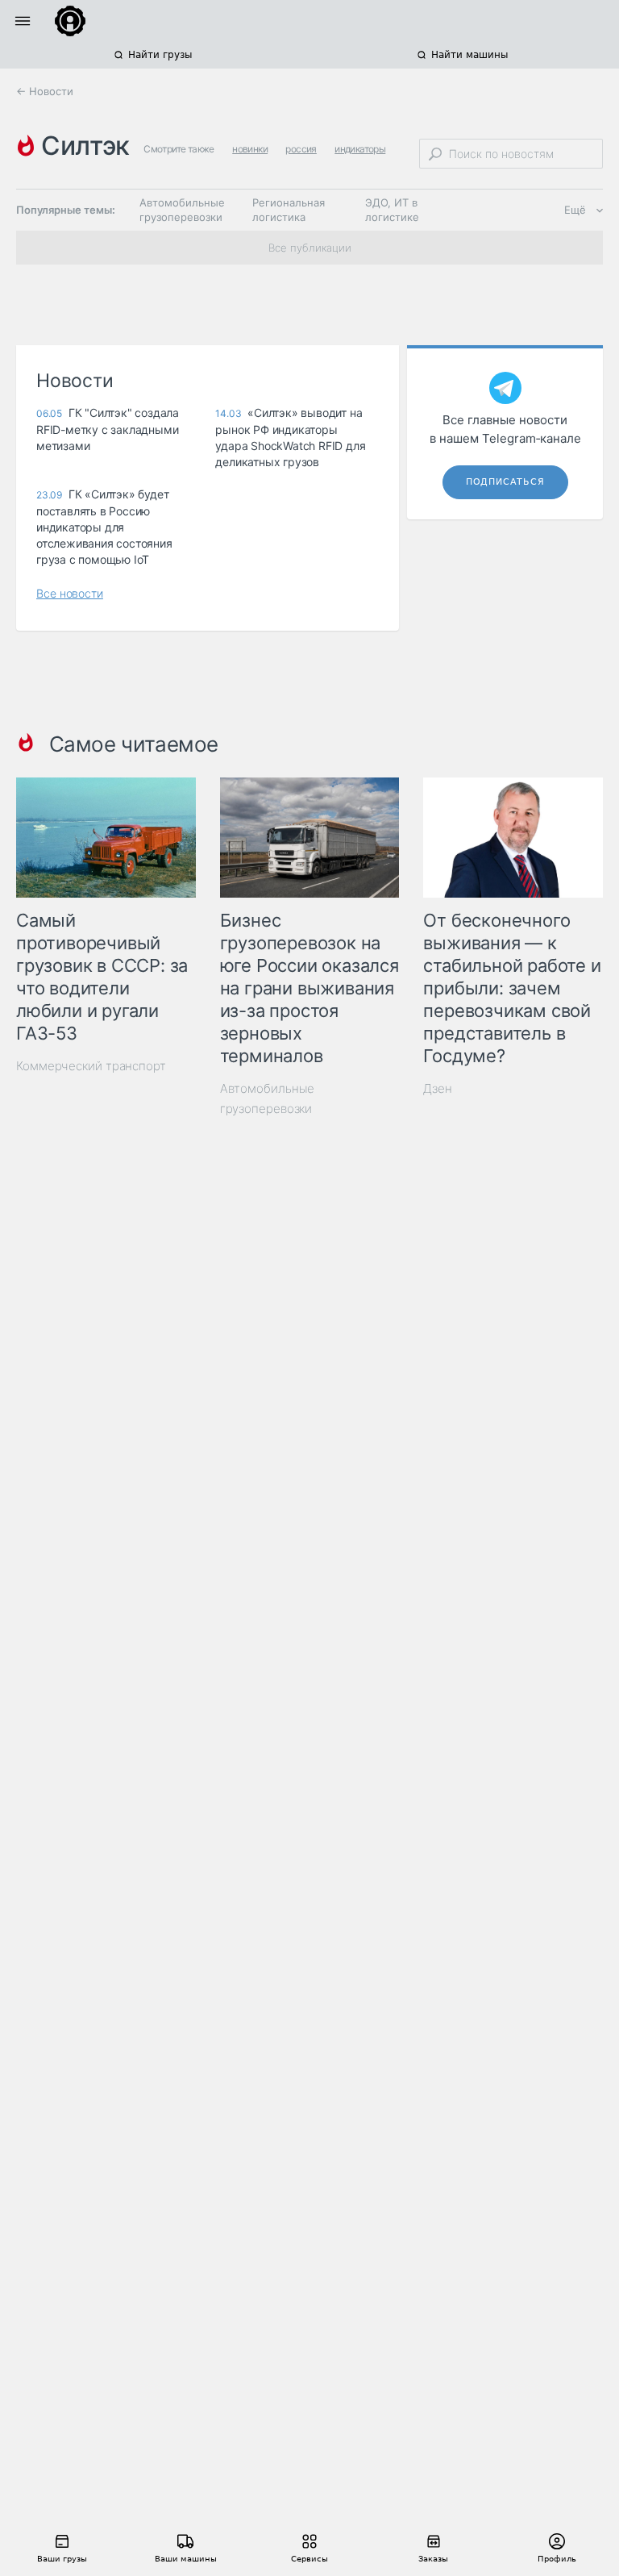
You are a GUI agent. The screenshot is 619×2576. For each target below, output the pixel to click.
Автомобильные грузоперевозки (182, 210)
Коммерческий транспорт (91, 1066)
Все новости (70, 593)
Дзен (438, 1088)
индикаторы (360, 149)
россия (301, 149)
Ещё (575, 210)
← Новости (45, 91)
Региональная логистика (289, 210)
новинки (250, 149)
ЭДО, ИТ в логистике (392, 210)
